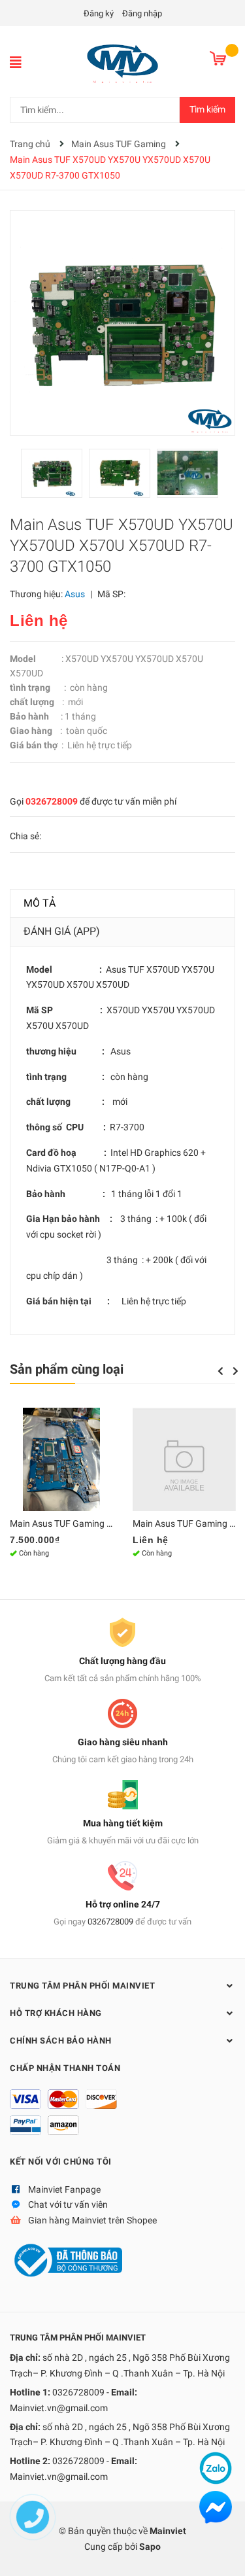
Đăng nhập (142, 13)
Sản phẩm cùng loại (67, 1369)
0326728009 (52, 801)
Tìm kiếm (207, 109)
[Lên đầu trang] (222, 2553)
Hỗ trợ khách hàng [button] (56, 2013)
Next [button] (236, 1371)
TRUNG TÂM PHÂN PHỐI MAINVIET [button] (82, 1986)
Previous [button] (220, 1371)
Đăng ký (99, 13)
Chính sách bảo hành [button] (61, 2041)
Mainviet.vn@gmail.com (59, 2408)
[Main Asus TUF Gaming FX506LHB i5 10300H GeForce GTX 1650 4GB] (184, 1459)
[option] (55, 477)
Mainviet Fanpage (64, 2189)
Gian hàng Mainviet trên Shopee (92, 2220)
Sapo (150, 2547)
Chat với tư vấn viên (68, 2204)
